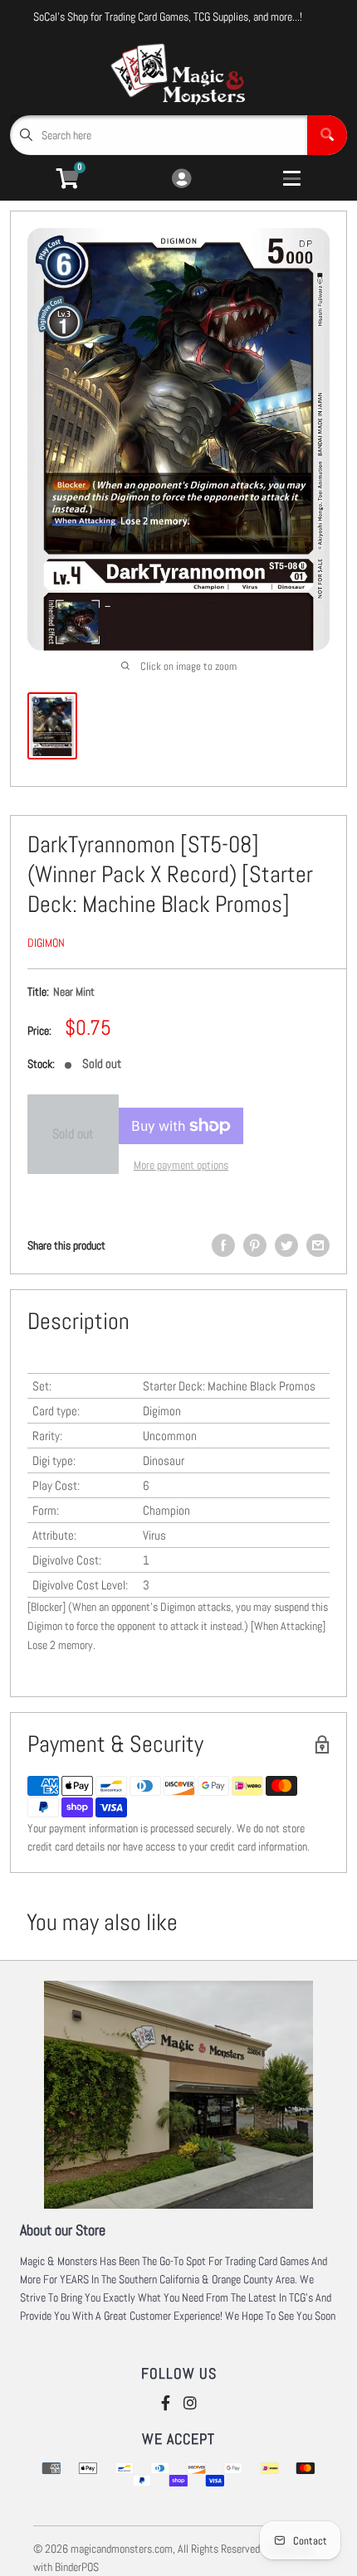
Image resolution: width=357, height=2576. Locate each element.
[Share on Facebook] (223, 1245)
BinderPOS (77, 2567)
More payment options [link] (181, 1165)
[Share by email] (318, 1245)
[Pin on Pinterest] (255, 1245)
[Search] (327, 135)
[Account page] (181, 179)
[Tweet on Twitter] (286, 1245)
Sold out (73, 1134)
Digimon (46, 943)
